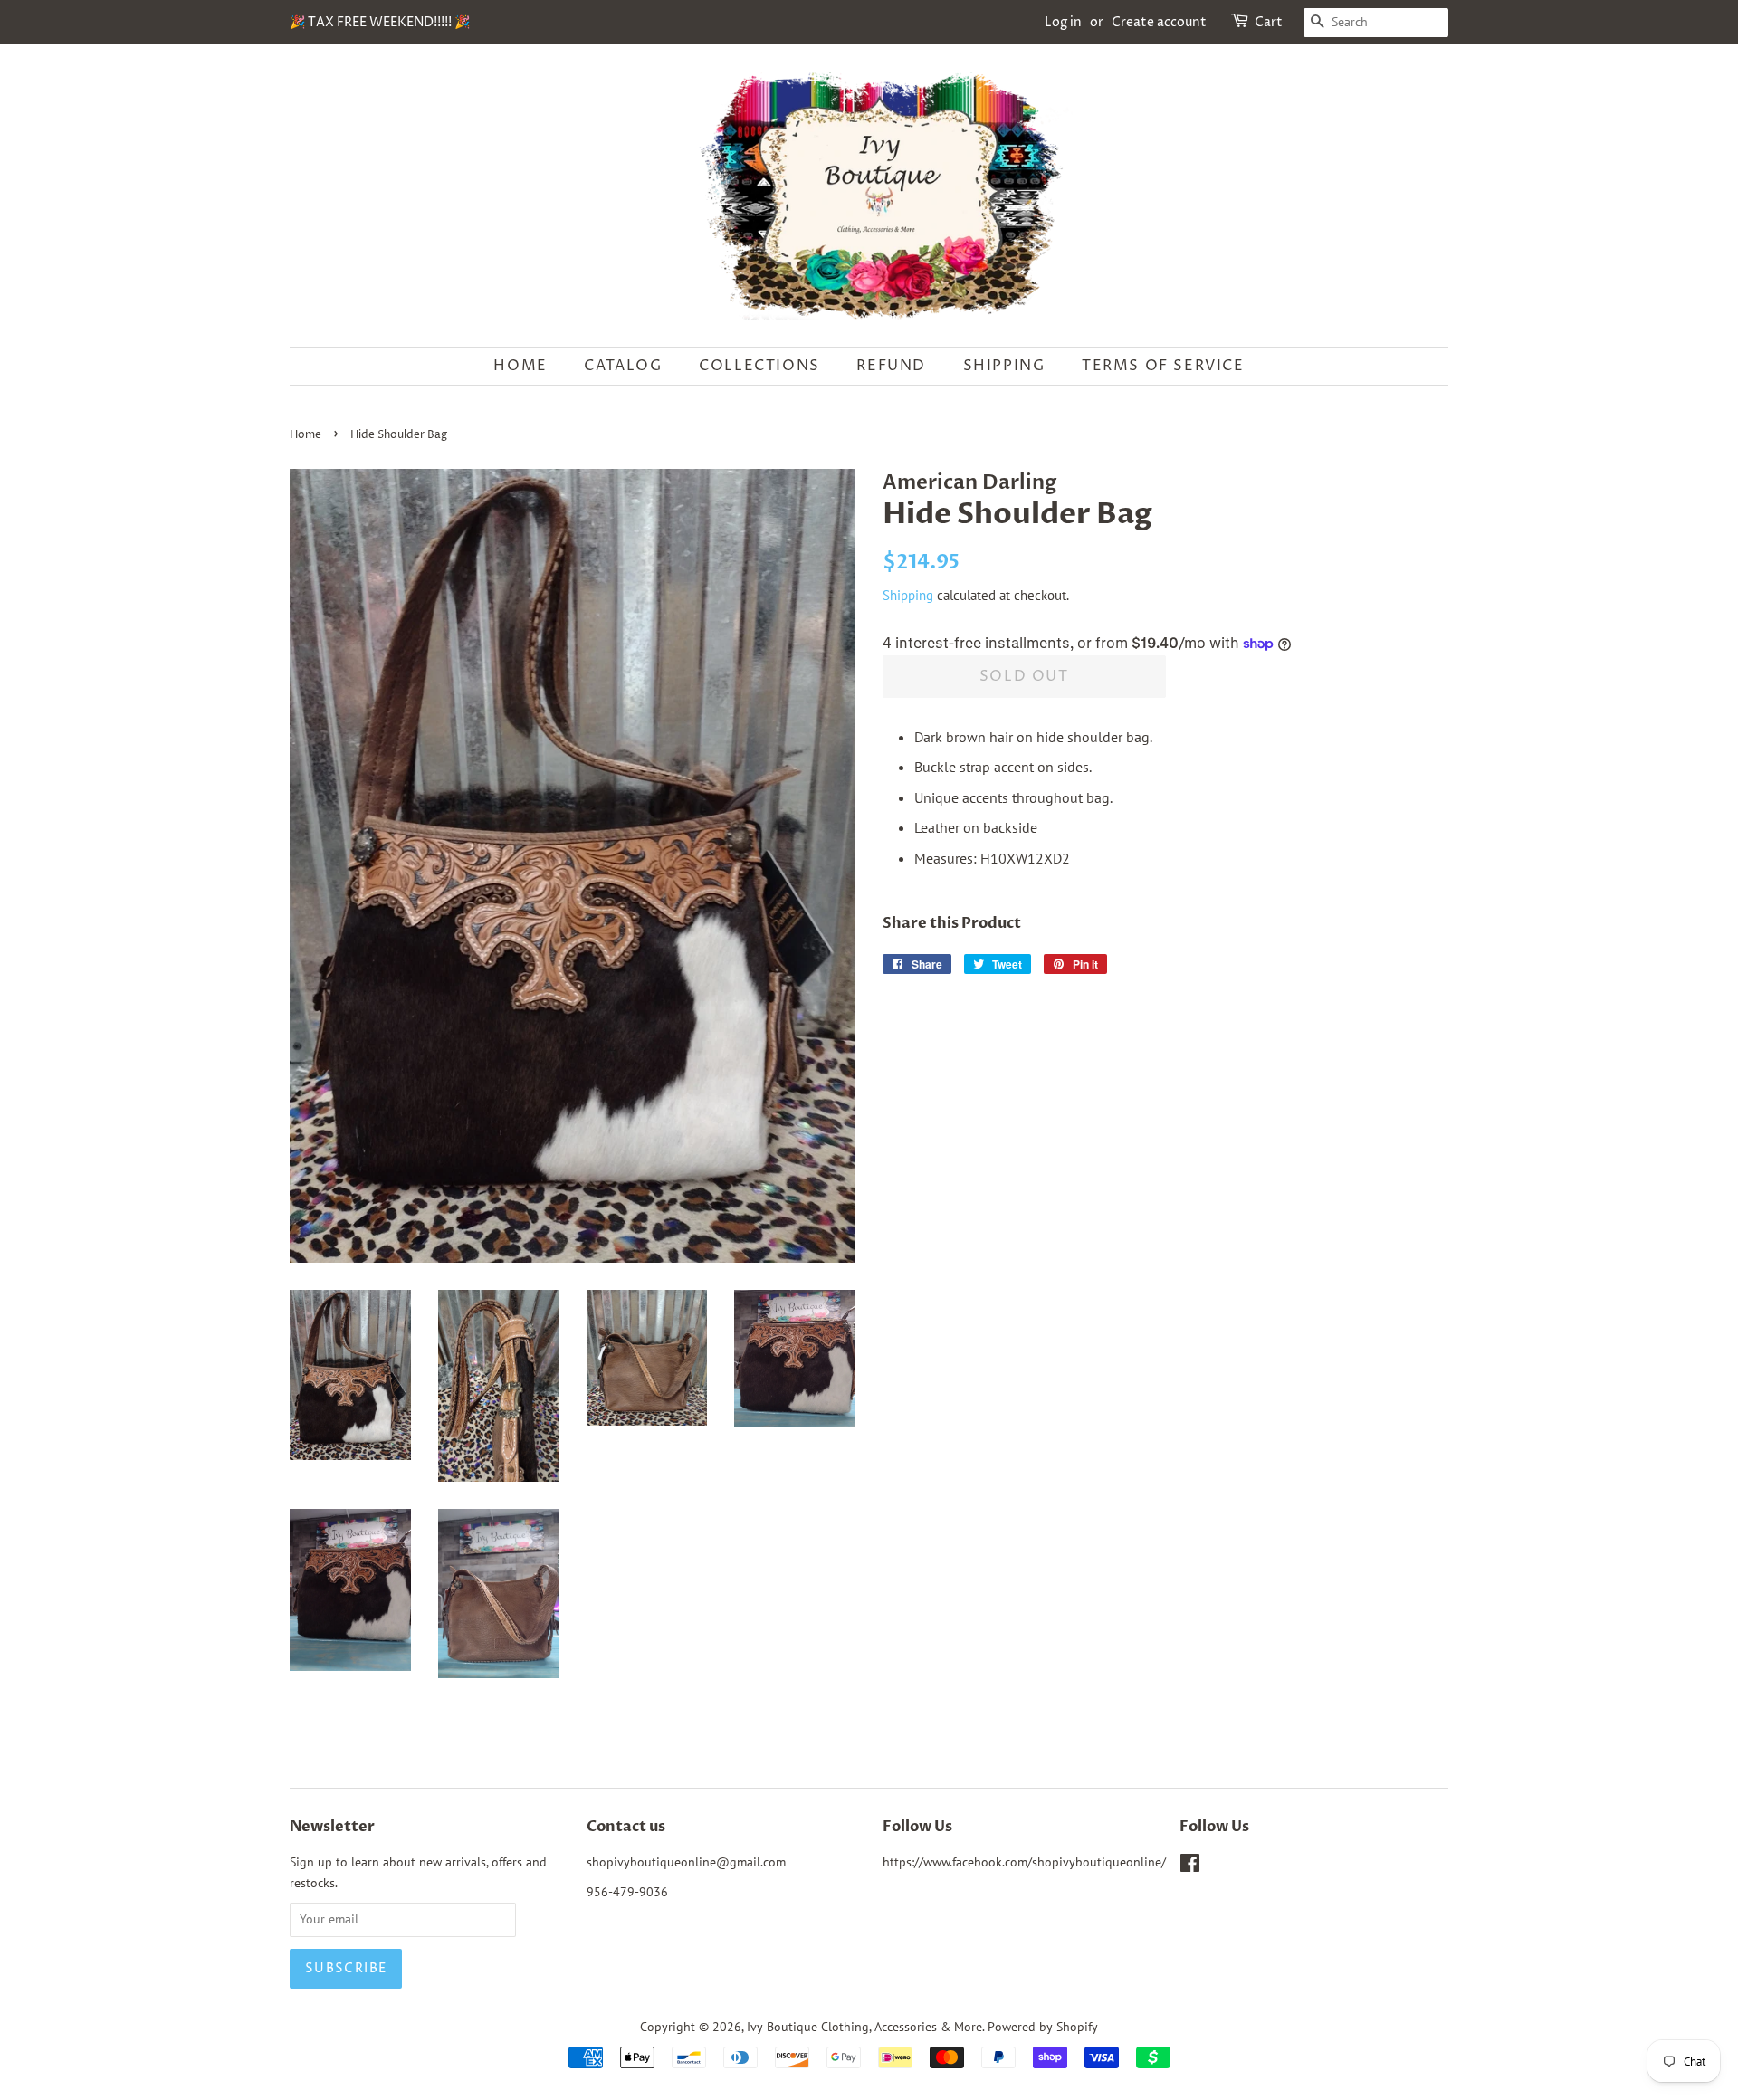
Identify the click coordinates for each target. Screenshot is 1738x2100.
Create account (1159, 22)
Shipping (1004, 366)
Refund (891, 366)
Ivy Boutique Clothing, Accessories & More (864, 2027)
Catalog (623, 366)
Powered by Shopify (1043, 2027)
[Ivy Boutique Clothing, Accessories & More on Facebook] (1190, 1866)
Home (520, 366)
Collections (759, 366)
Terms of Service (1163, 366)
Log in (1063, 22)
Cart (1269, 22)
